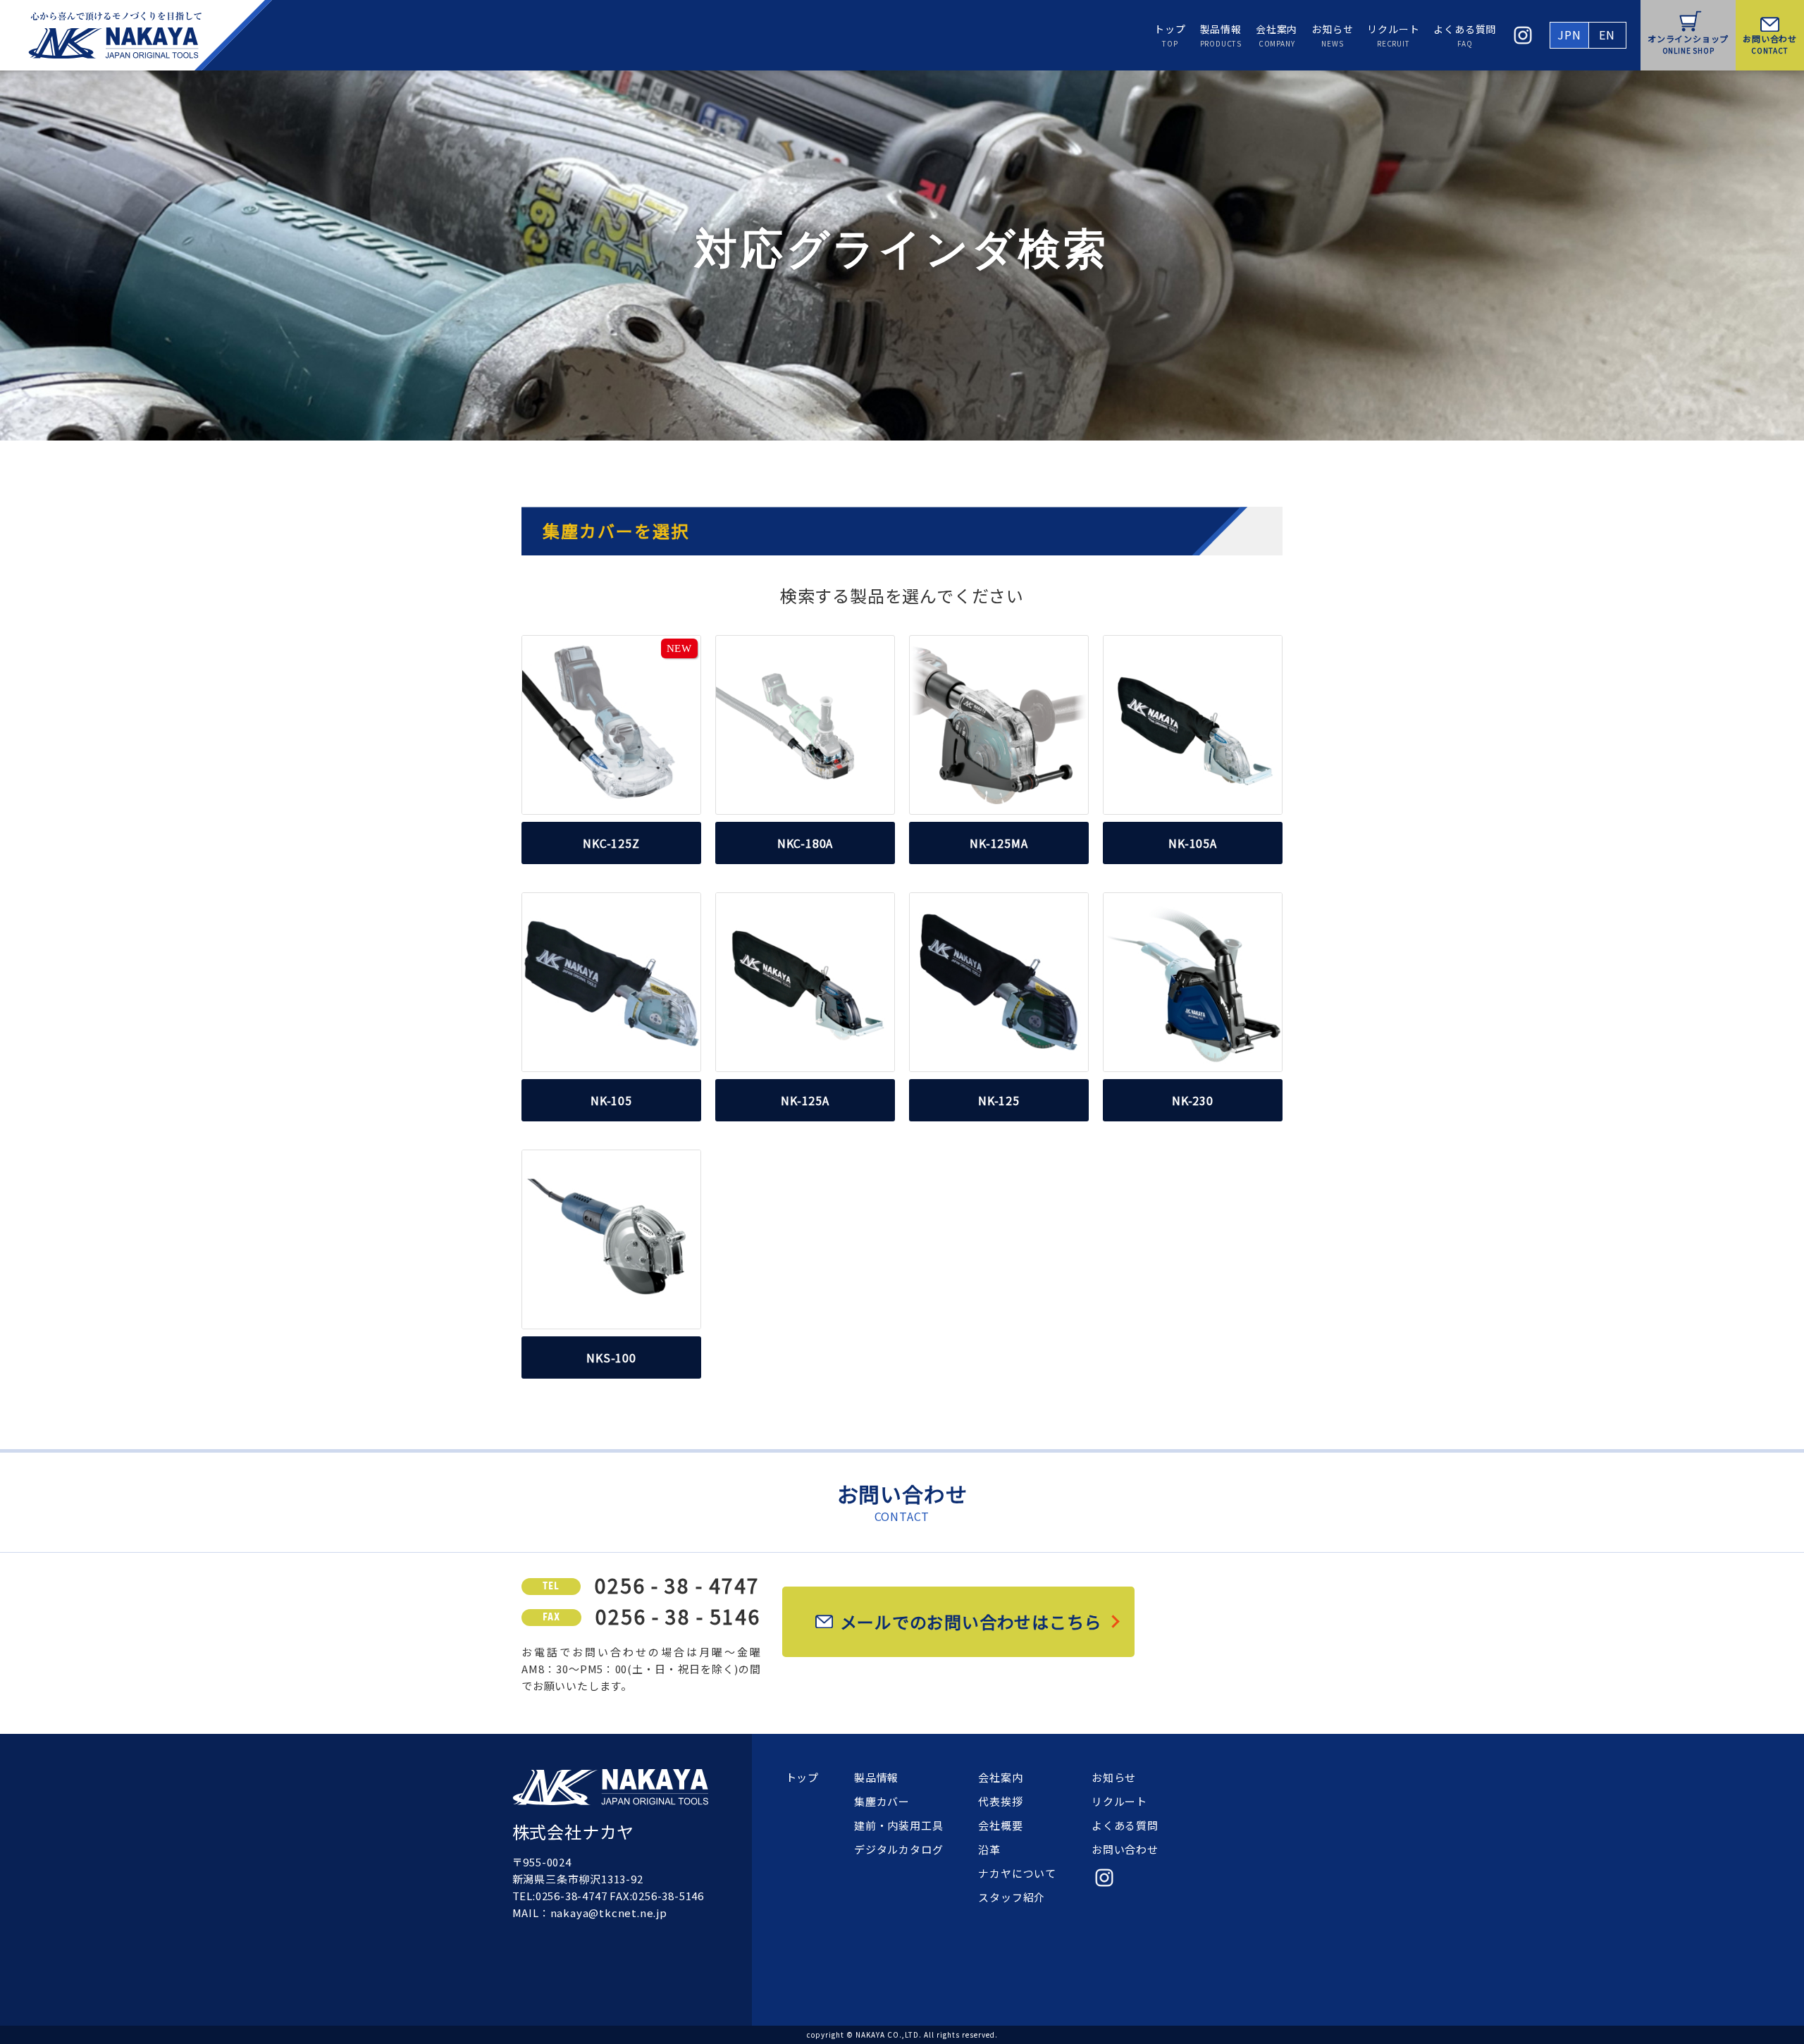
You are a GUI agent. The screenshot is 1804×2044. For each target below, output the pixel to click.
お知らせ (1332, 35)
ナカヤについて (1017, 1873)
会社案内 (1277, 35)
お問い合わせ (1125, 1849)
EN (1607, 35)
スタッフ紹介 (1012, 1897)
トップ (1170, 35)
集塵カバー (882, 1801)
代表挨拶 (1000, 1801)
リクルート (1393, 35)
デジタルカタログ (898, 1849)
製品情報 (1221, 35)
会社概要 (1000, 1825)
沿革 (989, 1849)
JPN (1569, 35)
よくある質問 (1465, 35)
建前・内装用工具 (898, 1825)
